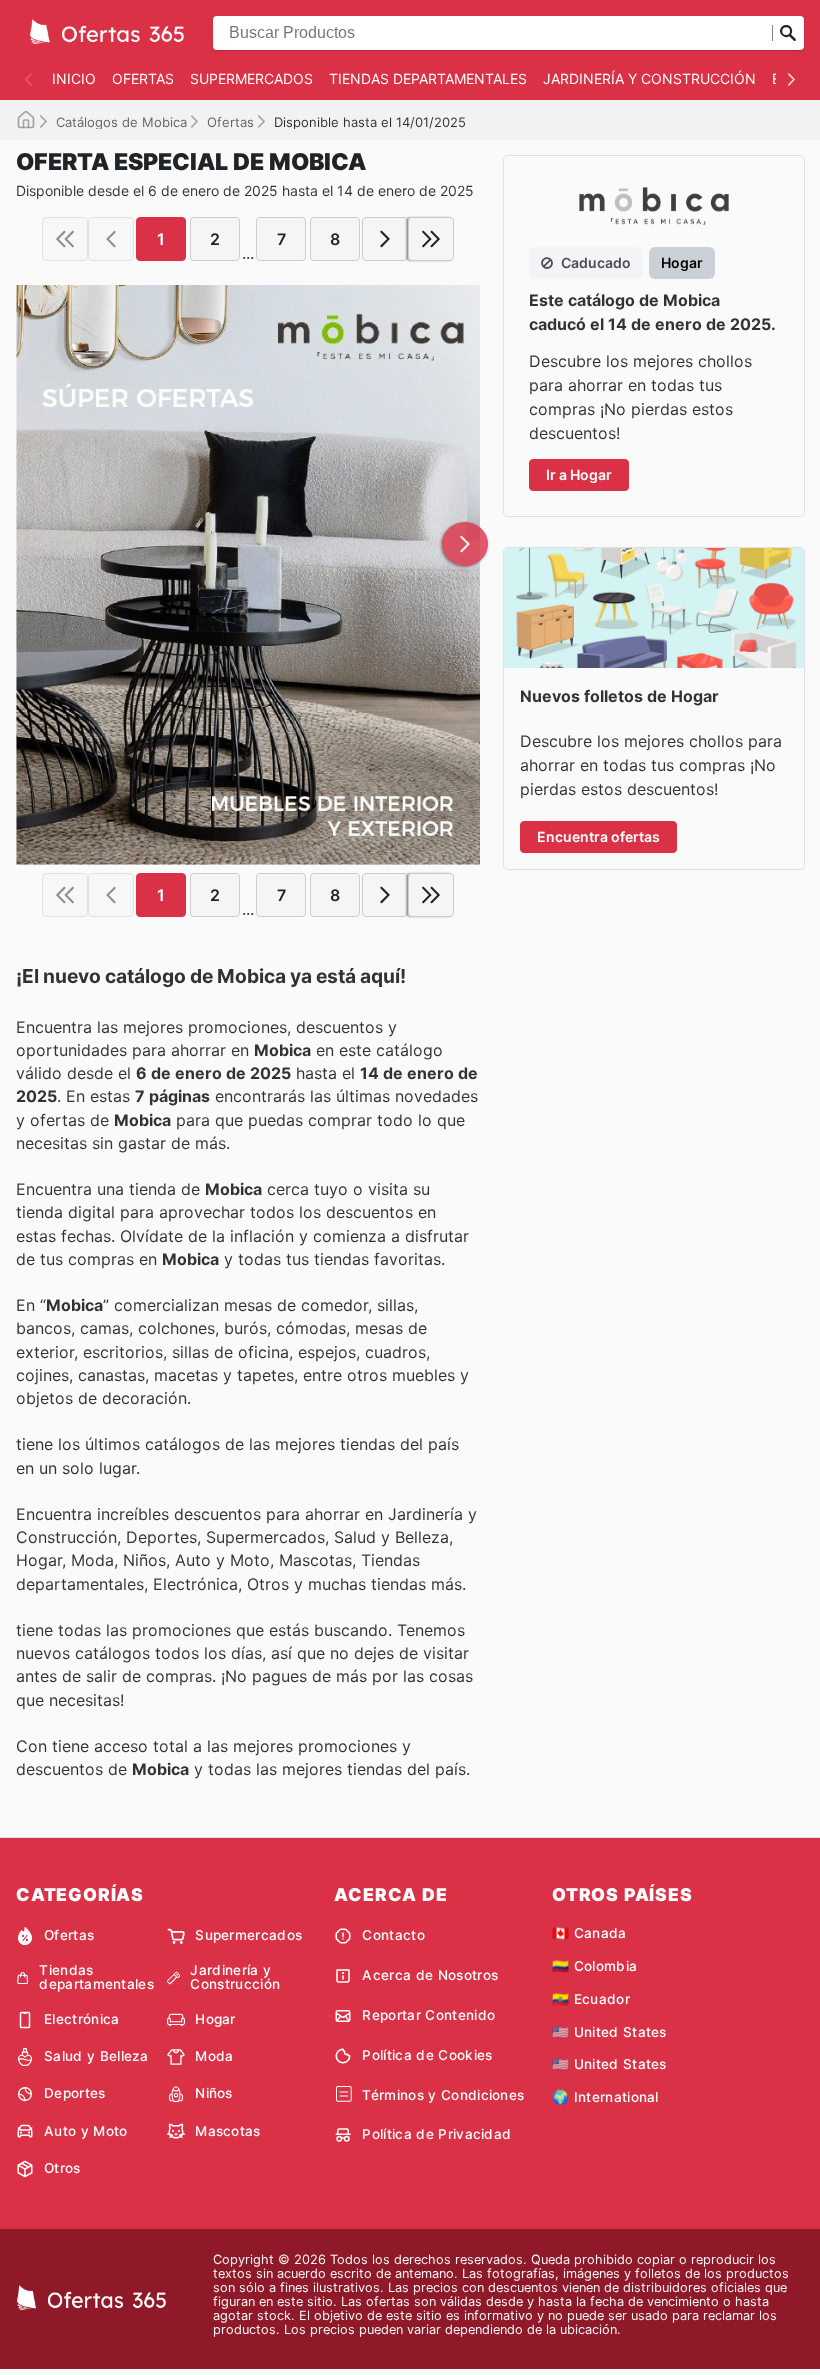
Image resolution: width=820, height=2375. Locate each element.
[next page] (385, 239)
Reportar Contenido (428, 2015)
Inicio (74, 78)
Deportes (75, 2093)
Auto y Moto (86, 2131)
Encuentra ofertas (598, 836)
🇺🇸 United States (609, 2032)
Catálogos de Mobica (121, 122)
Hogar (215, 2019)
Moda (214, 2056)
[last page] (431, 239)
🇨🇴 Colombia (594, 1966)
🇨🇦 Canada (589, 1933)
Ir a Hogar (579, 474)
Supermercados (251, 78)
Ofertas (143, 78)
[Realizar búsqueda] (788, 33)
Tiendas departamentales (428, 78)
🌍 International (605, 2097)
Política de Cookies (427, 2055)
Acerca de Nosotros (430, 1975)
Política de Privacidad (436, 2134)
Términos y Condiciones (443, 2095)
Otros (62, 2168)
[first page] (65, 239)
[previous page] (111, 239)
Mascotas (228, 2131)
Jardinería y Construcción (649, 78)
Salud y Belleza (96, 2056)
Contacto (393, 1935)
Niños (214, 2093)
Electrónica (82, 2019)
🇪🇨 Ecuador (591, 1999)
